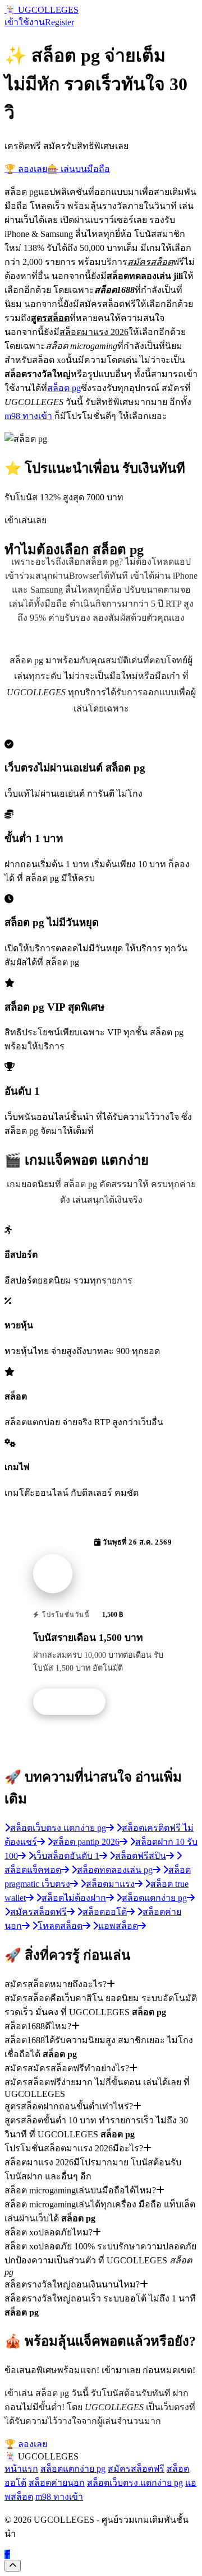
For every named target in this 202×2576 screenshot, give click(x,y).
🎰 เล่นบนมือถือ (79, 169)
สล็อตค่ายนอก (57, 2483)
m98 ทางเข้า (28, 416)
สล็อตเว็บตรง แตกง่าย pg (135, 2483)
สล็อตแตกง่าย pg (73, 2469)
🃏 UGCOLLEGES (42, 10)
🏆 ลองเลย (26, 169)
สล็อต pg (64, 388)
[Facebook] (7, 2554)
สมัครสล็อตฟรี (136, 2469)
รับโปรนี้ (75, 1702)
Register (59, 22)
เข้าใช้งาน (25, 22)
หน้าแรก (21, 2469)
